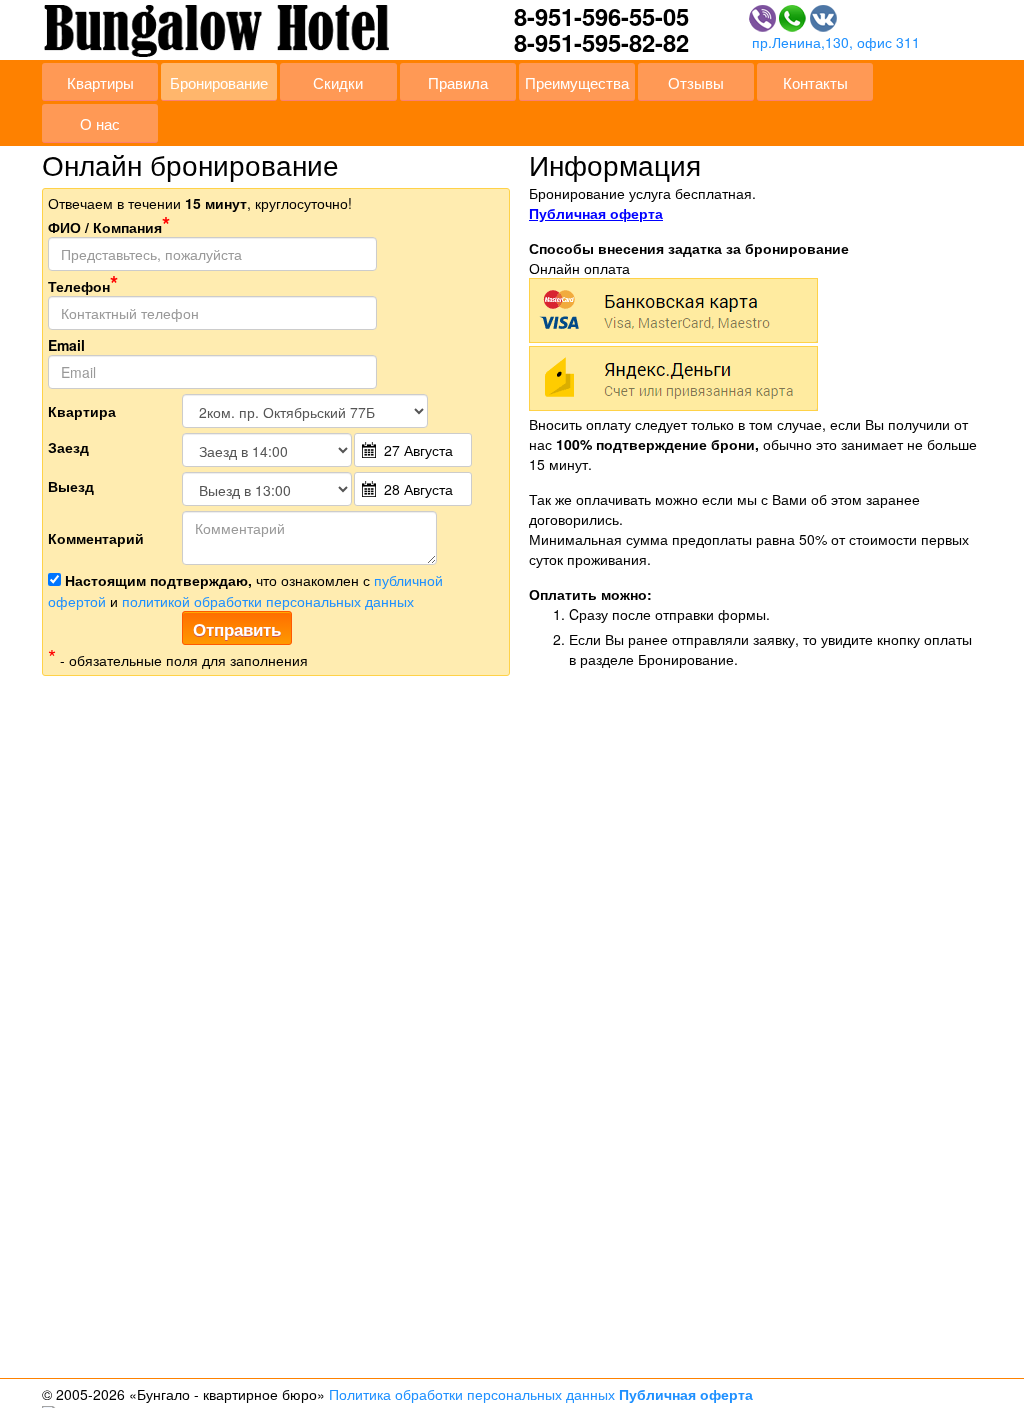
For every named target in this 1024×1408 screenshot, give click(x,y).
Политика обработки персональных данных (472, 1394)
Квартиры (100, 82)
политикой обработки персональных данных (268, 601)
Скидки (338, 82)
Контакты (815, 82)
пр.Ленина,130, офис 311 (836, 42)
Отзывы (696, 82)
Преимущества (577, 82)
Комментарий (96, 538)
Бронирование (219, 82)
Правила (458, 82)
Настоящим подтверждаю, (158, 580)
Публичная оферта (596, 213)
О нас (100, 123)
